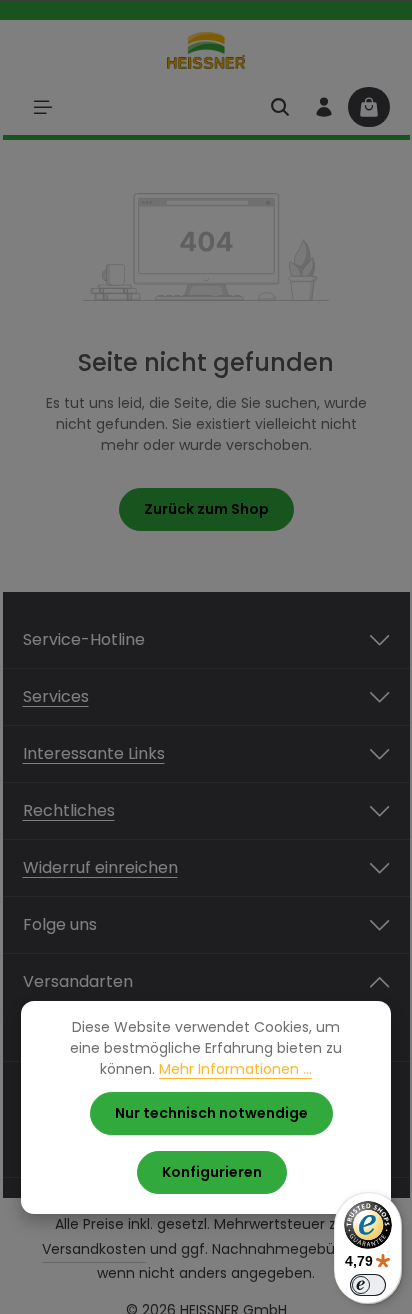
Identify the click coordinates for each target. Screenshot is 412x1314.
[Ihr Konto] (324, 107)
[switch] (368, 1285)
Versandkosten (94, 1249)
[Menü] (43, 107)
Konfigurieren (212, 1172)
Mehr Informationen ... (235, 1069)
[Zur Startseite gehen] (206, 50)
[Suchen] (280, 107)
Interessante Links (94, 753)
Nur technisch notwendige (211, 1113)
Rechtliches (69, 810)
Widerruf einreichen (100, 867)
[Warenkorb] (369, 107)
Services (56, 696)
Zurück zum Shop (206, 509)
